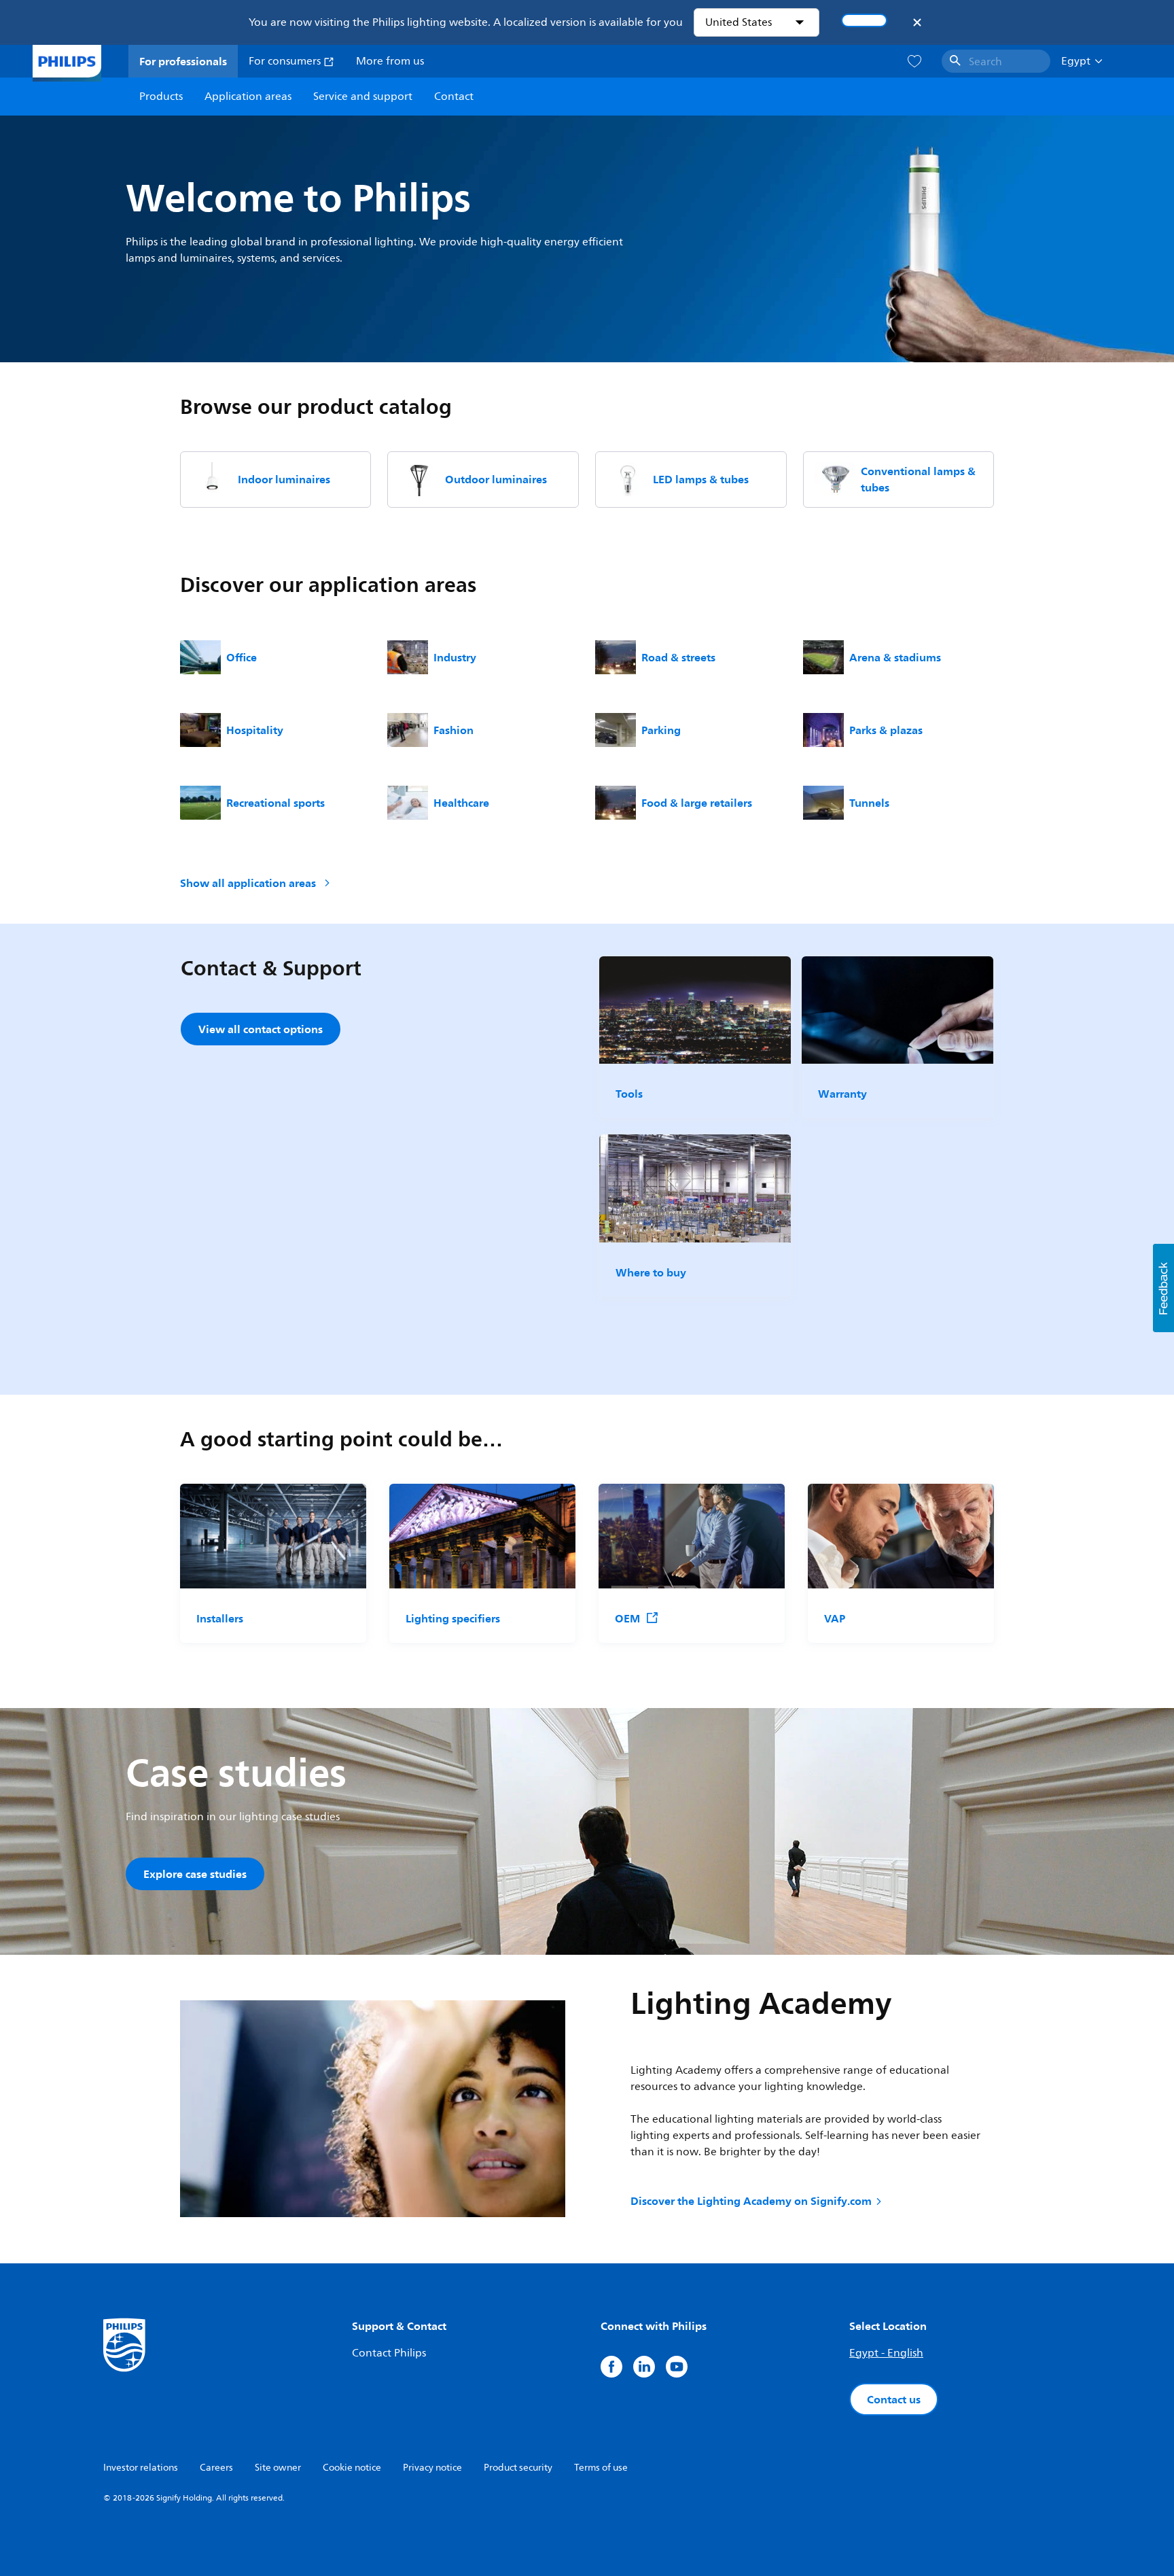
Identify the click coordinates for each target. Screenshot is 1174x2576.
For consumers (286, 61)
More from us (390, 61)
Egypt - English (886, 2353)
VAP (835, 1618)
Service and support (363, 97)
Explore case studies (195, 1874)
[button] (1163, 1288)
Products (161, 97)
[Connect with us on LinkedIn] (644, 2367)
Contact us (894, 2399)
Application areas (248, 97)
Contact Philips (389, 2353)
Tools (629, 1094)
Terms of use (601, 2468)
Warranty (842, 1094)
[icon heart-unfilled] (914, 62)
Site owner (278, 2468)
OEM (627, 1618)
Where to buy (651, 1272)
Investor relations (141, 2468)
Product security (518, 2468)
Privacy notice (432, 2468)
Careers (216, 2468)
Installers (220, 1618)
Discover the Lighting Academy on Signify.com (751, 2201)
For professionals (183, 61)
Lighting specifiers (453, 1618)
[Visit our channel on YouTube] (677, 2367)
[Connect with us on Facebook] (611, 2367)
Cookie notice (352, 2468)
